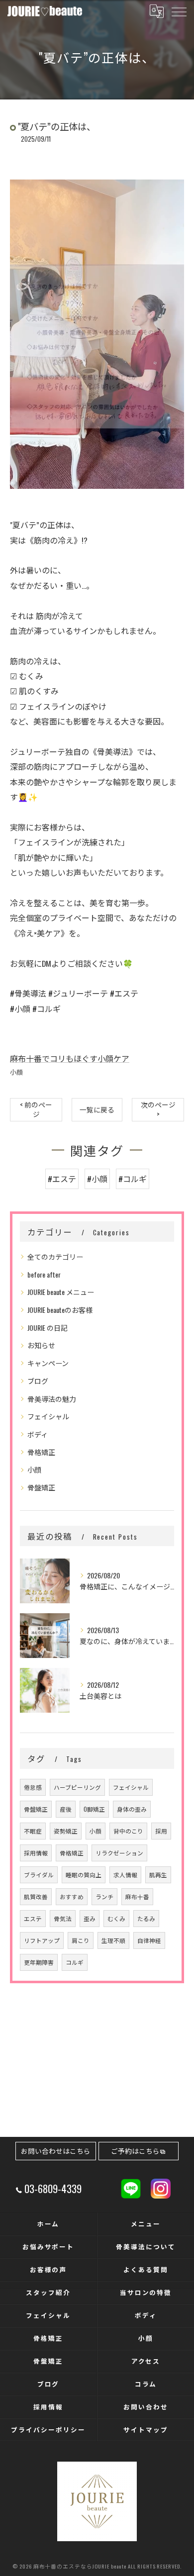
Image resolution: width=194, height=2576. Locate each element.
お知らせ (41, 1345)
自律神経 (149, 1940)
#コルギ (133, 1179)
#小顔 (97, 1179)
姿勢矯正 (66, 1831)
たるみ (146, 1918)
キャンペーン (48, 1363)
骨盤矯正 (41, 1487)
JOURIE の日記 (48, 1328)
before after (44, 1274)
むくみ (116, 1918)
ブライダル (39, 1875)
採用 (161, 1831)
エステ (33, 1918)
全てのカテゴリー (55, 1256)
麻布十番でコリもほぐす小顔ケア (70, 1058)
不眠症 (33, 1831)
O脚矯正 (94, 1809)
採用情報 (36, 1853)
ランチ (104, 1896)
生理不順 (113, 1940)
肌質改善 (36, 1896)
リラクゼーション (119, 1853)
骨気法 (63, 1918)
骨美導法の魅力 (52, 1399)
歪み (90, 1918)
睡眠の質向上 (84, 1875)
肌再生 (158, 1875)
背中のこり (128, 1831)
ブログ (38, 1381)
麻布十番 (137, 1896)
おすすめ (72, 1896)
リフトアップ (42, 1940)
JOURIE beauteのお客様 (60, 1310)
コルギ (75, 1962)
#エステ (62, 1179)
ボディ (38, 1434)
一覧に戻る (97, 1109)
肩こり (81, 1940)
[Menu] (179, 11)
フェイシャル (48, 1416)
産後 (66, 1809)
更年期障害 (39, 1962)
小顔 (16, 1072)
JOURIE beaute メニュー (61, 1292)
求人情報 (125, 1875)
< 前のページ (36, 1109)
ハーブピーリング (77, 1787)
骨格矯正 (41, 1452)
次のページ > (158, 1109)
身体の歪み (132, 1809)
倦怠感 (33, 1787)
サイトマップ (146, 2430)
